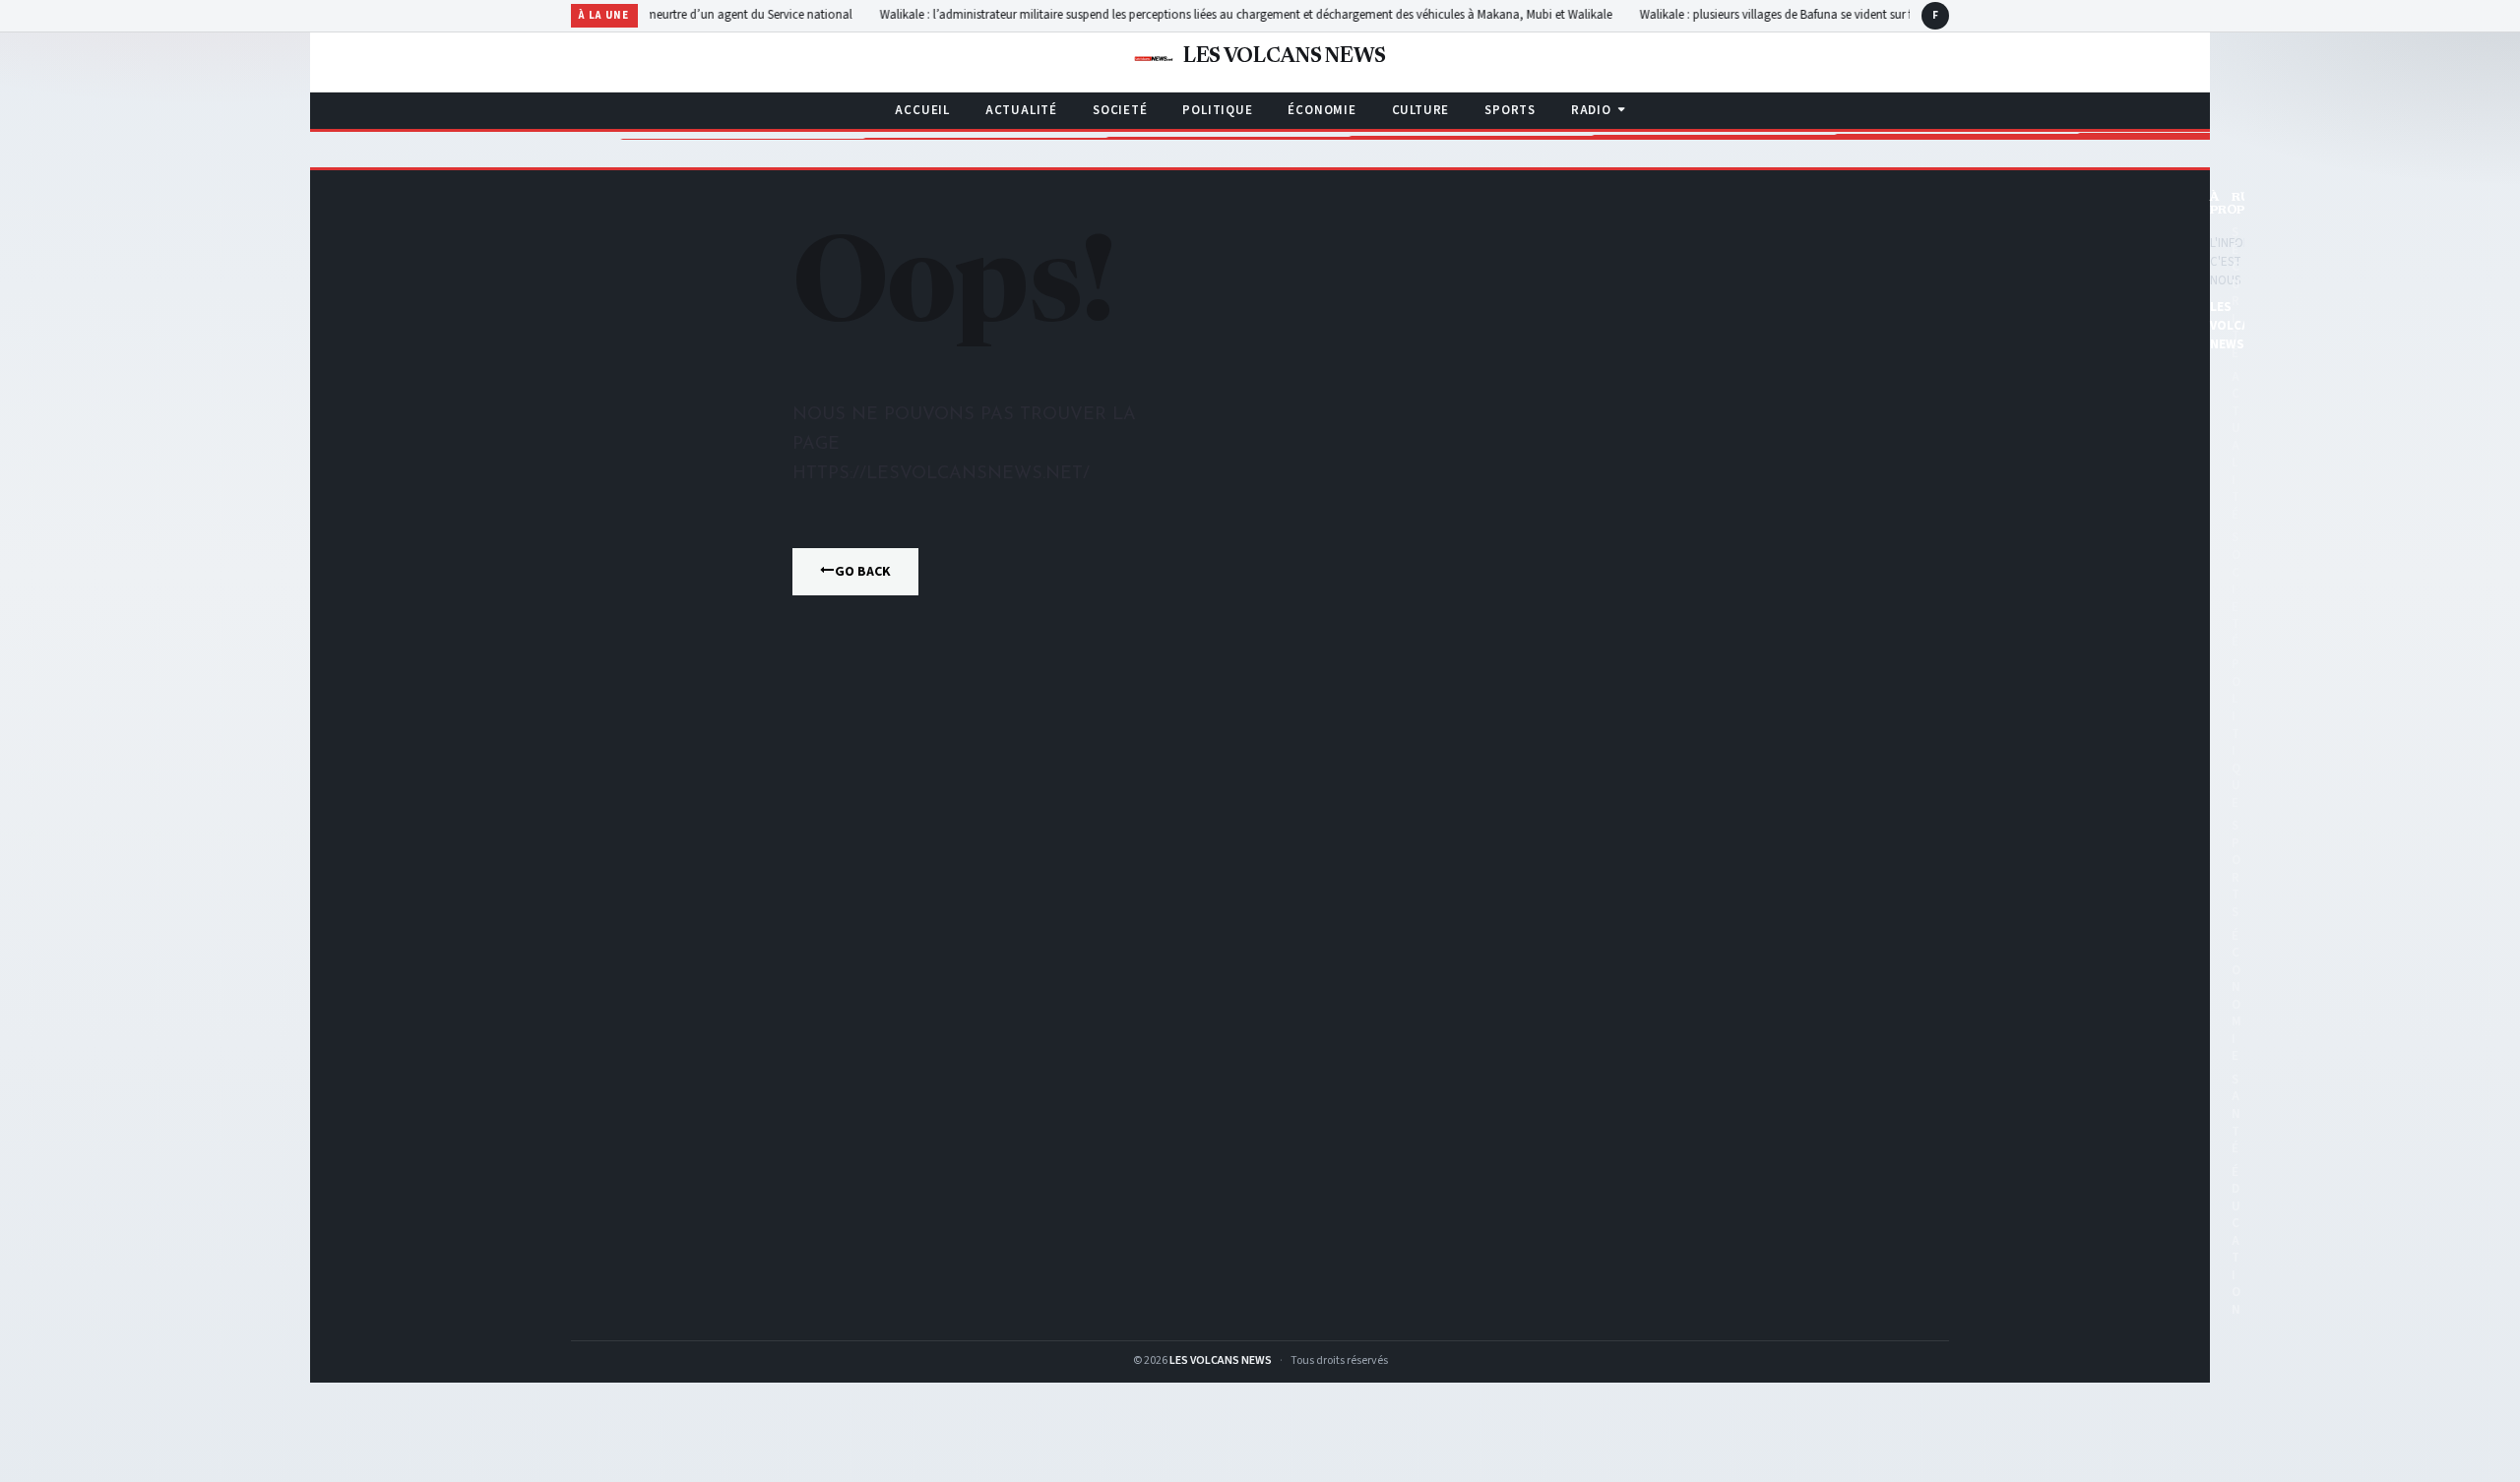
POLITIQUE (1217, 110)
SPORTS (1510, 110)
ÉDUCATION (2236, 1241)
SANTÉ (2236, 1114)
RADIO (1591, 110)
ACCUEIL (922, 110)
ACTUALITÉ (1021, 110)
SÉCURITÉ (2236, 293)
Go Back (863, 572)
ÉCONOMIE (1322, 110)
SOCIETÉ (1120, 110)
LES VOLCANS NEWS (1221, 1360)
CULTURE (1420, 110)
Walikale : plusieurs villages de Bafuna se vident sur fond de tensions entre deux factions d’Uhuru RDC (1855, 15)
